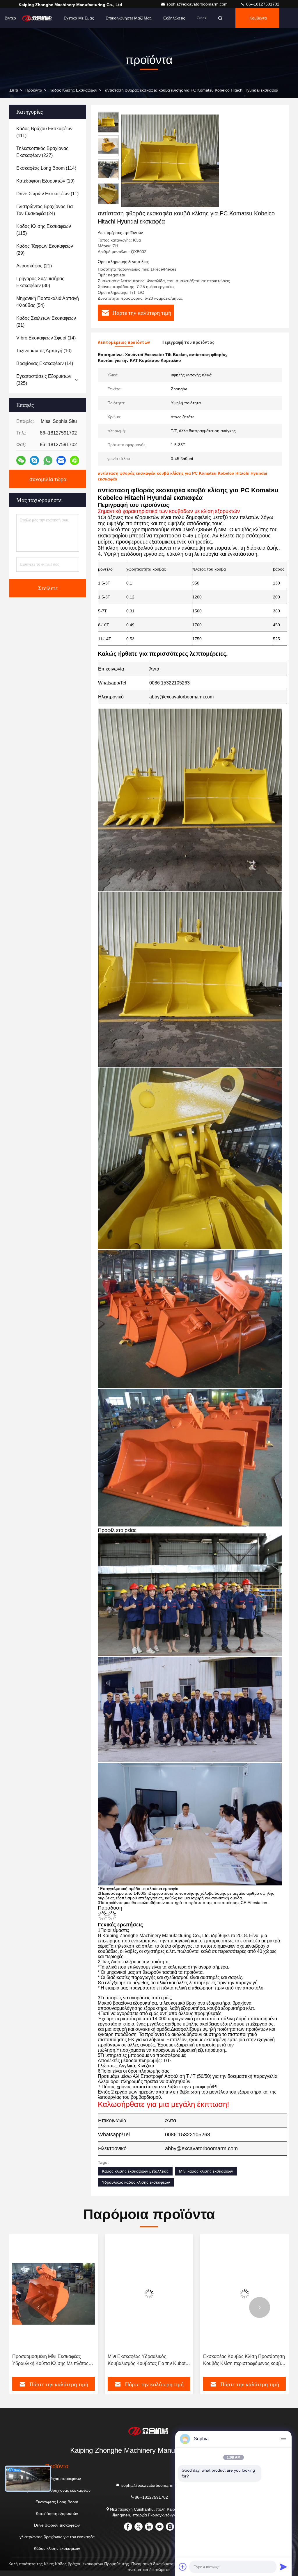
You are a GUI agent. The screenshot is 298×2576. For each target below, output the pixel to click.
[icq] (74, 460)
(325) (44, 380)
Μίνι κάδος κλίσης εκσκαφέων (206, 2171)
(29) (45, 250)
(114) (46, 168)
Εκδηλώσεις (174, 18)
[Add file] (183, 2567)
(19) (45, 181)
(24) (45, 210)
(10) (44, 351)
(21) (34, 266)
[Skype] (34, 460)
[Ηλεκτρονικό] (61, 460)
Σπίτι (14, 90)
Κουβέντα (258, 18)
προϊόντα (34, 90)
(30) (40, 282)
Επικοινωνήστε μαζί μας (129, 18)
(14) (46, 338)
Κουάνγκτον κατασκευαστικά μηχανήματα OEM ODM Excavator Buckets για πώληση (238, 2360)
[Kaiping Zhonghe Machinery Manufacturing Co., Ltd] (149, 2431)
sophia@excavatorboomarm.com (198, 4)
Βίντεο (10, 18)
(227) (42, 152)
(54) (48, 302)
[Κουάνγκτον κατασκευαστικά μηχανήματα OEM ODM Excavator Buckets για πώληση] (244, 2294)
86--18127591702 (262, 4)
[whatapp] (48, 461)
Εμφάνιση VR (40, 18)
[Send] (283, 2567)
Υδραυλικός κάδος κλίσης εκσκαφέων (136, 2182)
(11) (47, 194)
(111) (44, 132)
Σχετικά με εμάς (79, 18)
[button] (108, 202)
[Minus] (283, 2439)
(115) (44, 230)
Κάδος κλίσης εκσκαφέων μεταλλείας (135, 2171)
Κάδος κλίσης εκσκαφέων (73, 90)
